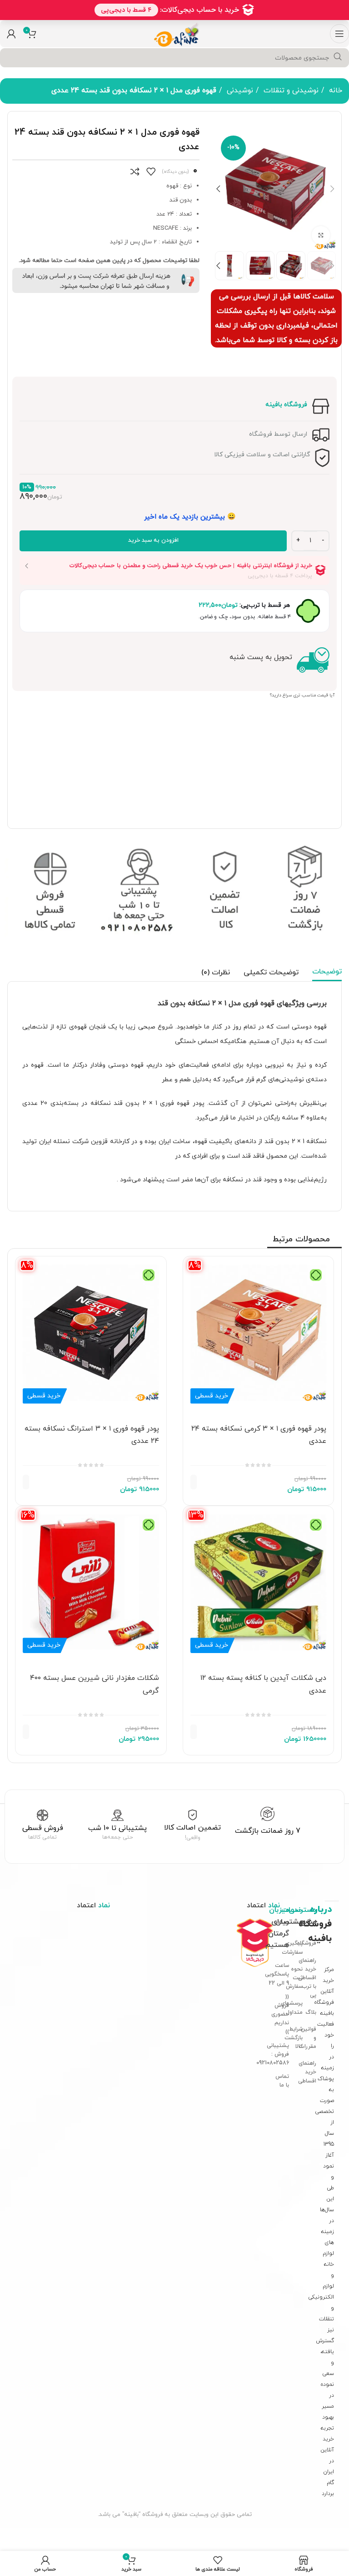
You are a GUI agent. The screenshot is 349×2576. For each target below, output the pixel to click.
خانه (334, 91)
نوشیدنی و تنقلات (290, 91)
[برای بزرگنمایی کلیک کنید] (321, 235)
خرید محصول (213, 1482)
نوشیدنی (239, 91)
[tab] (327, 972)
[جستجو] (338, 57)
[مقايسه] (135, 171)
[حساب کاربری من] (11, 34)
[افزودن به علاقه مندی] (151, 171)
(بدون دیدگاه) (175, 172)
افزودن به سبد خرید (153, 540)
